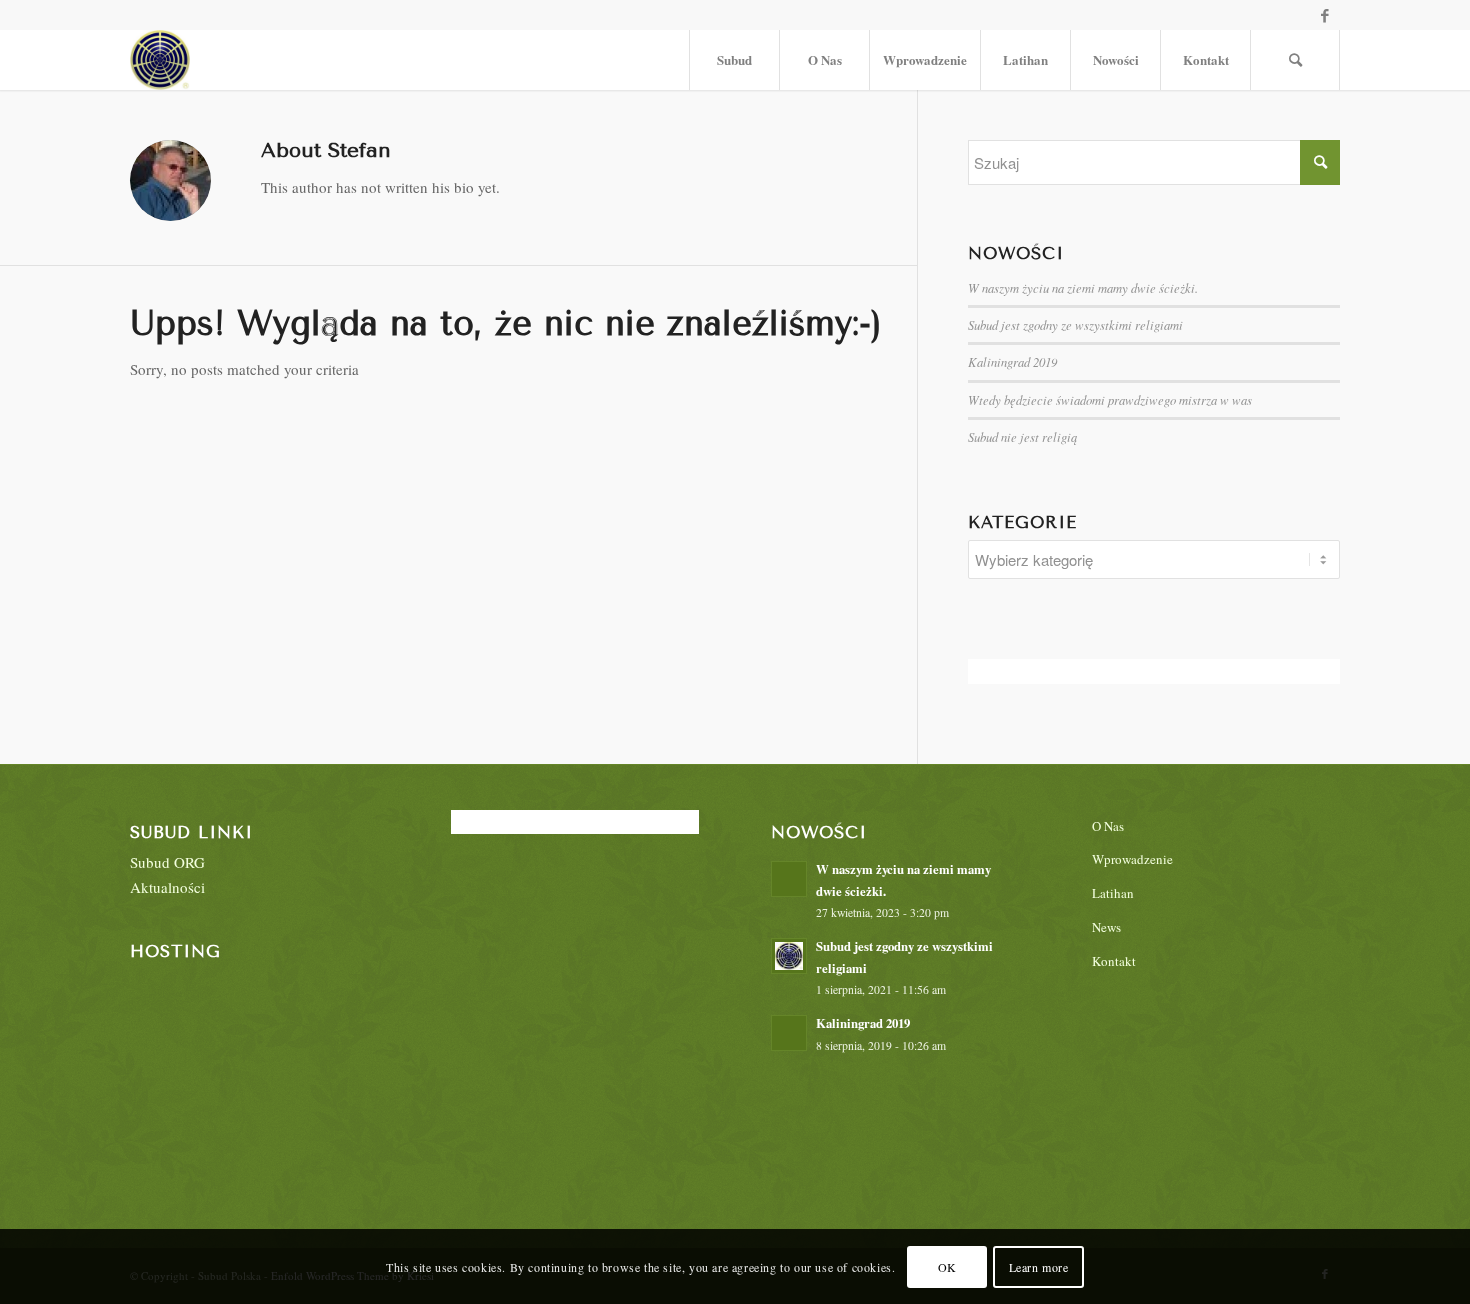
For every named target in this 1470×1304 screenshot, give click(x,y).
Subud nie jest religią (1022, 436)
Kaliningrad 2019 (1012, 361)
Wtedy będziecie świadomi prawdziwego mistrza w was (1110, 399)
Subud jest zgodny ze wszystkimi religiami (1075, 324)
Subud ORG (167, 862)
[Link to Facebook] (1325, 15)
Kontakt (1114, 961)
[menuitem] (734, 60)
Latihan (1113, 893)
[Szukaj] (1295, 60)
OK (947, 1266)
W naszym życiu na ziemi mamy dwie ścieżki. (1083, 287)
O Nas (1108, 826)
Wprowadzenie (1132, 859)
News (1106, 927)
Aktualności (167, 887)
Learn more (1039, 1266)
